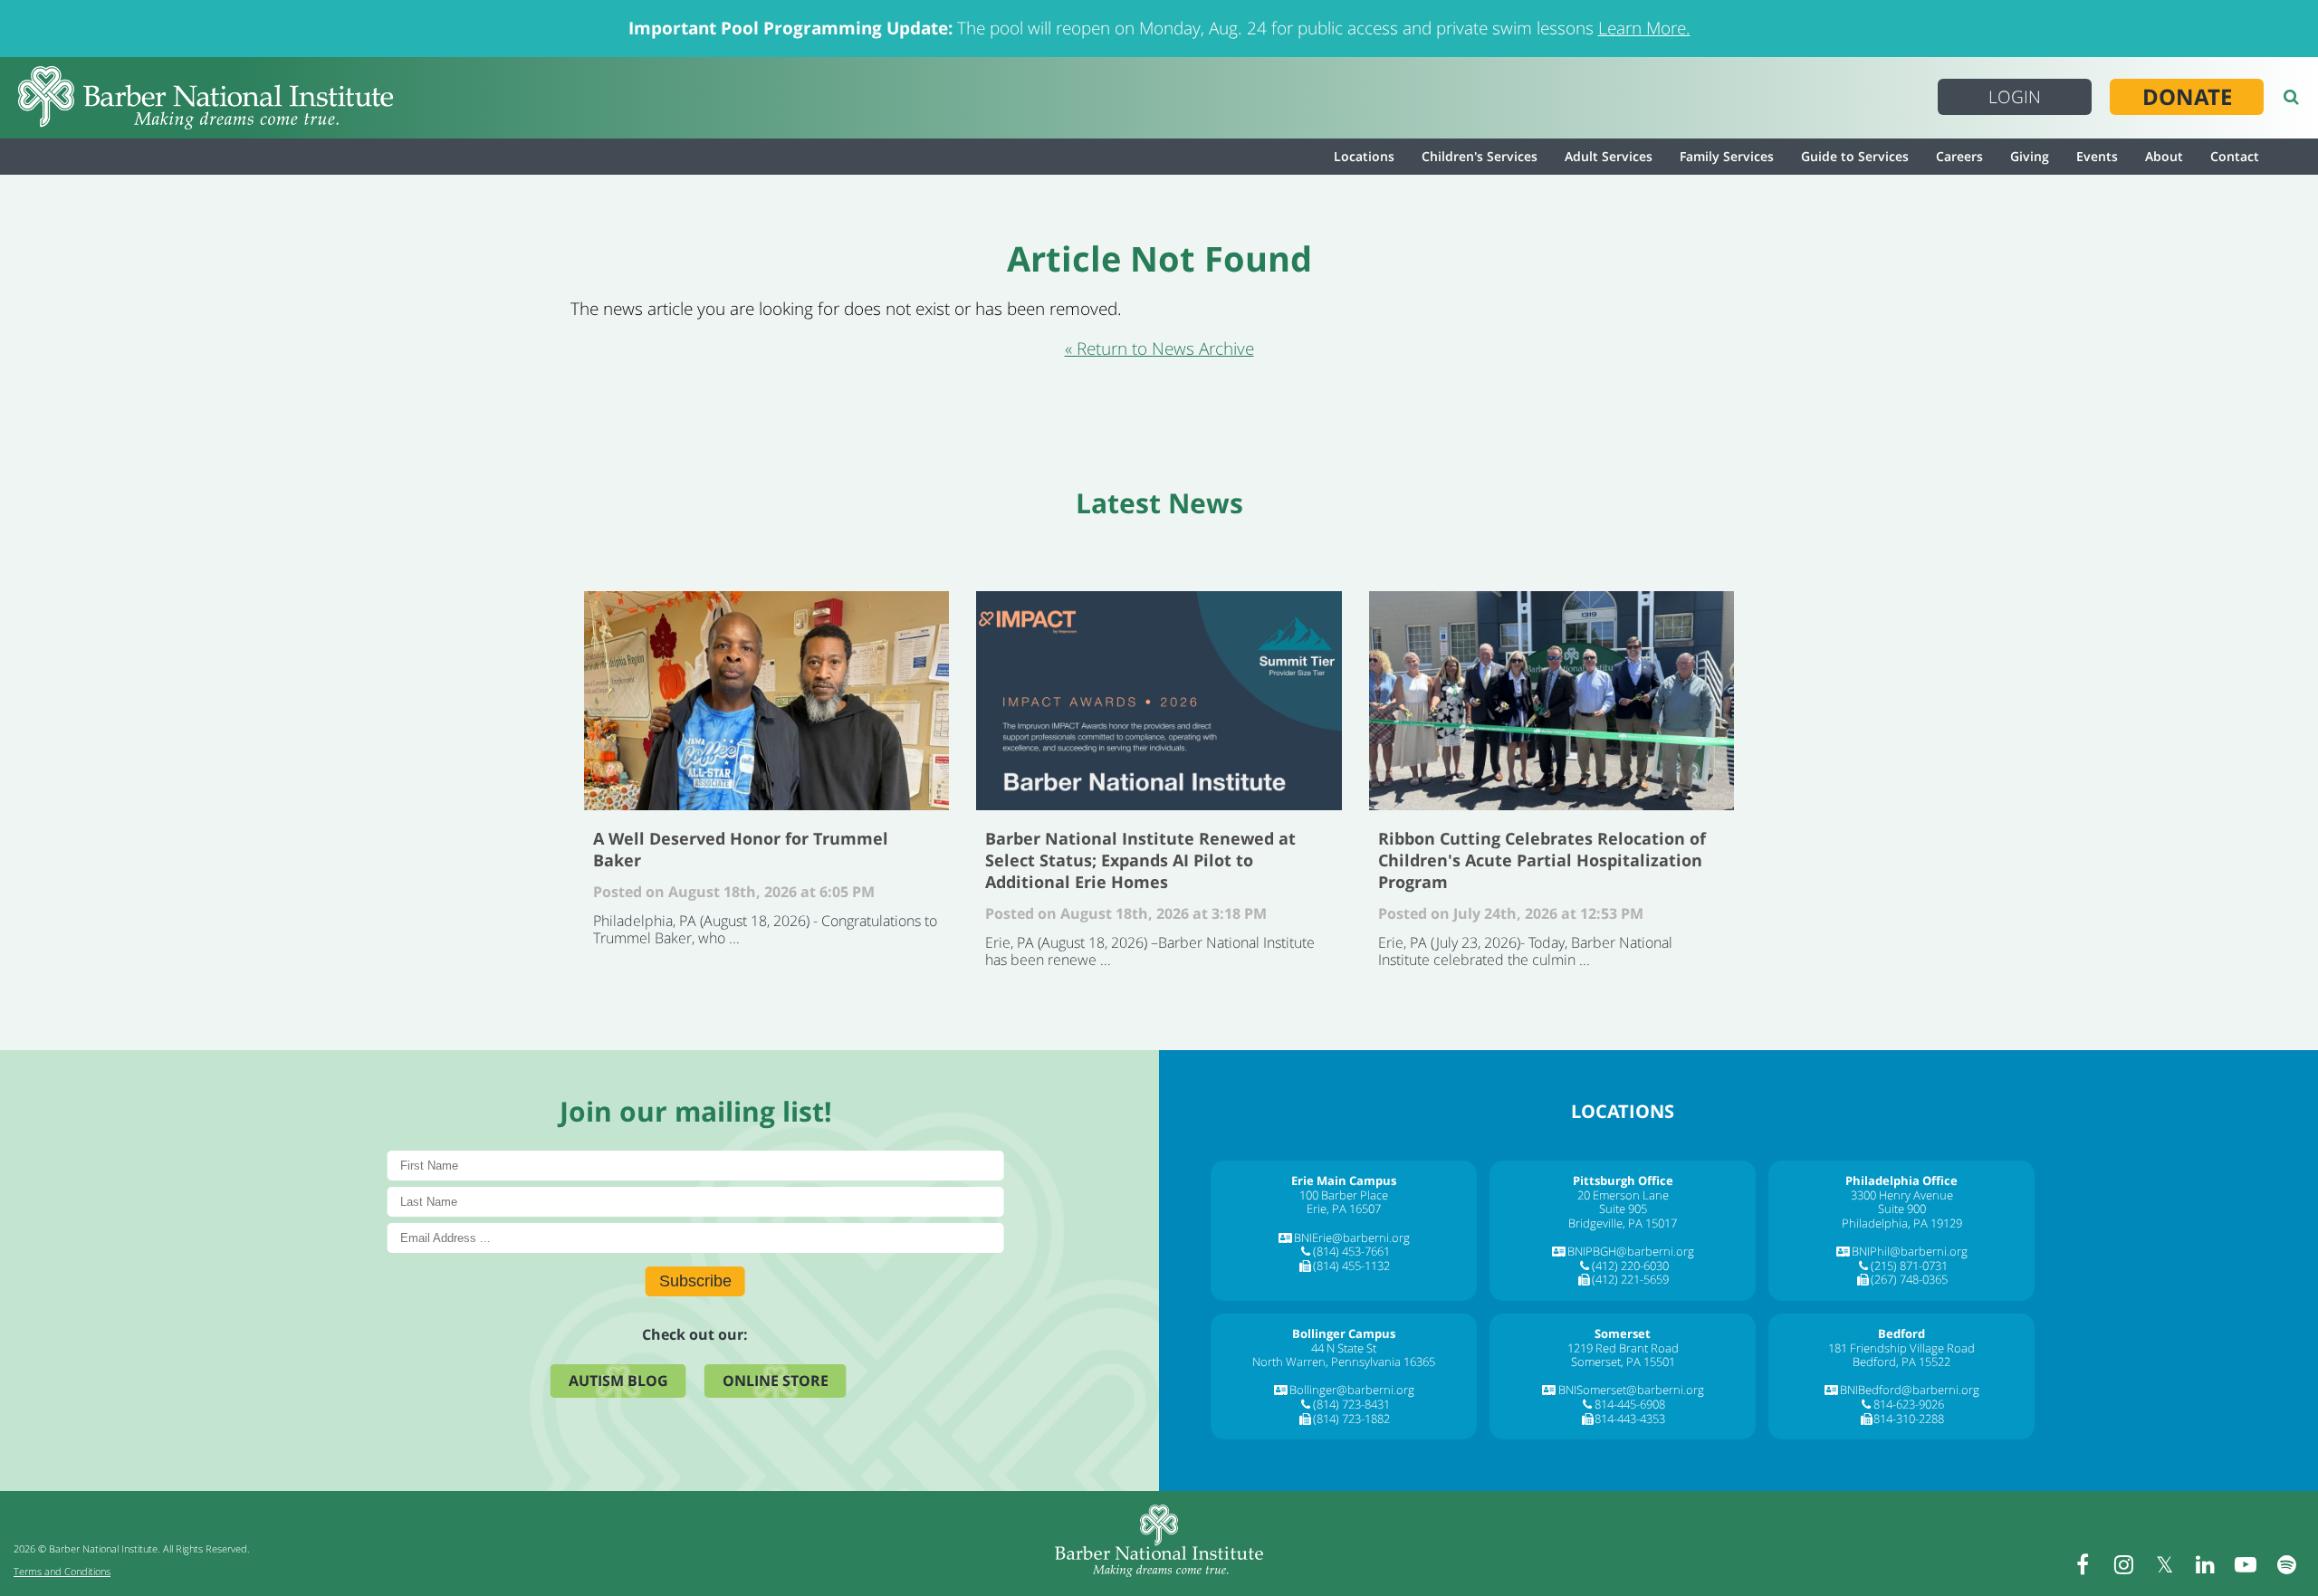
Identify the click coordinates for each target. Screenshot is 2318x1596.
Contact (2235, 156)
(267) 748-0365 (1909, 1279)
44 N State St (1344, 1348)
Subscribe (695, 1281)
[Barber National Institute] (206, 98)
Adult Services (1609, 156)
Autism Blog (618, 1381)
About (2164, 156)
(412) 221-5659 (1630, 1279)
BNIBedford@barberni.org (1910, 1390)
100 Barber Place (1344, 1195)
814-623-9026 (1909, 1404)
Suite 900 (1902, 1209)
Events (2097, 156)
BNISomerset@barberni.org (1631, 1390)
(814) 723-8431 (1351, 1404)
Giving (2030, 156)
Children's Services (1480, 156)
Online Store (776, 1381)
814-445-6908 (1630, 1404)
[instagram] (2123, 1564)
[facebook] (2083, 1564)
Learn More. (1644, 28)
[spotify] (2286, 1564)
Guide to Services (1855, 156)
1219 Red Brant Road (1623, 1348)
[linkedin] (2205, 1564)
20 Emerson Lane (1623, 1195)
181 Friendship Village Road (1901, 1348)
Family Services (1727, 156)
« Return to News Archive (1159, 349)
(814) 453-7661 (1351, 1251)
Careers (1959, 156)
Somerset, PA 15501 (1623, 1362)
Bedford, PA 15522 (1901, 1362)
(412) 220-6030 (1630, 1266)
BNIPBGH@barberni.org (1631, 1251)
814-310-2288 (1909, 1419)
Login (2015, 97)
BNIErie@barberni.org (1352, 1238)
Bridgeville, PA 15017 (1623, 1223)
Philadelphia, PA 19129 (1902, 1223)
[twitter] (2164, 1564)
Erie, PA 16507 (1344, 1209)
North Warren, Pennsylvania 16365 (1344, 1362)
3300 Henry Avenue (1902, 1195)
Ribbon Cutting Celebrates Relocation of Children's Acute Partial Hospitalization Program (1552, 701)
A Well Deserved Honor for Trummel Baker (766, 701)
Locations (1364, 156)
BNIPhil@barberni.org (1910, 1251)
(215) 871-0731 (1909, 1266)
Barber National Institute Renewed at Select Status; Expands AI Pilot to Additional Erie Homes (1159, 701)
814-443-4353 (1630, 1419)
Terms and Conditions (62, 1571)
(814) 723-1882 (1351, 1419)
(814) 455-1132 (1351, 1266)
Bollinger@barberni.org (1352, 1390)
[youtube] (2246, 1564)
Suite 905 (1623, 1209)
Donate (2187, 97)
